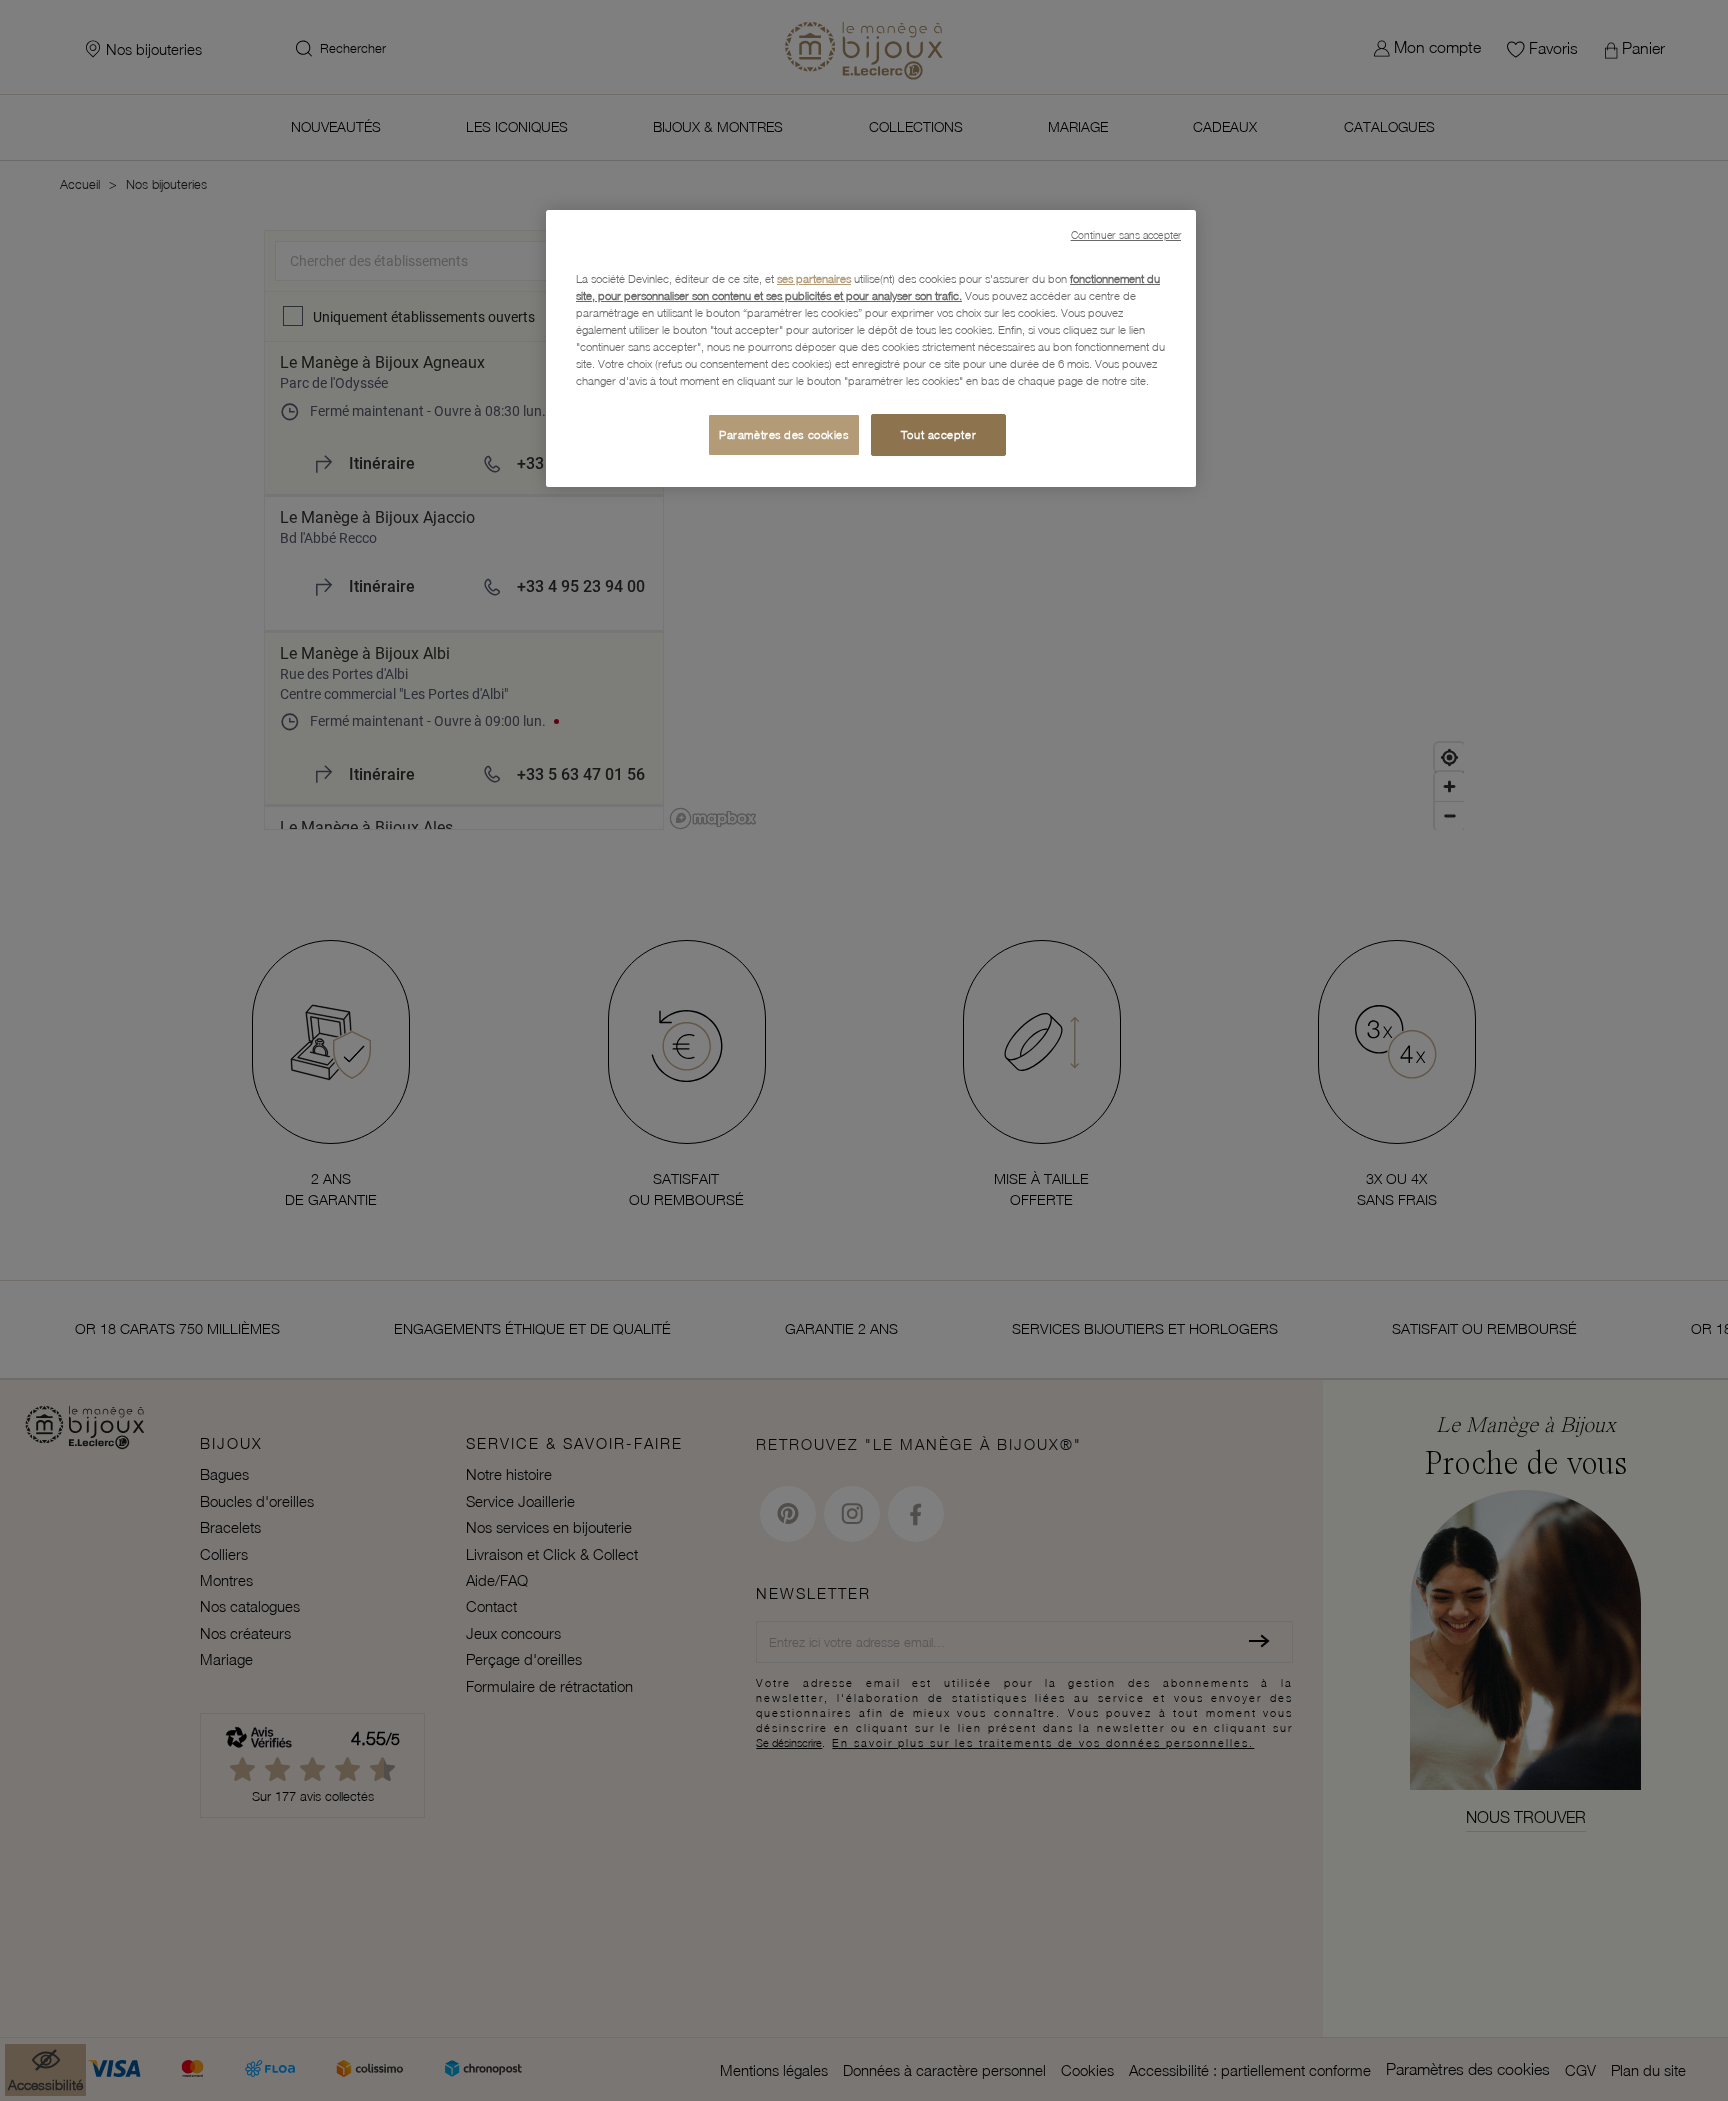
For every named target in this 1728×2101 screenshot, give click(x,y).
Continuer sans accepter (1126, 235)
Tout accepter (938, 435)
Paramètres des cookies (784, 435)
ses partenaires (814, 278)
